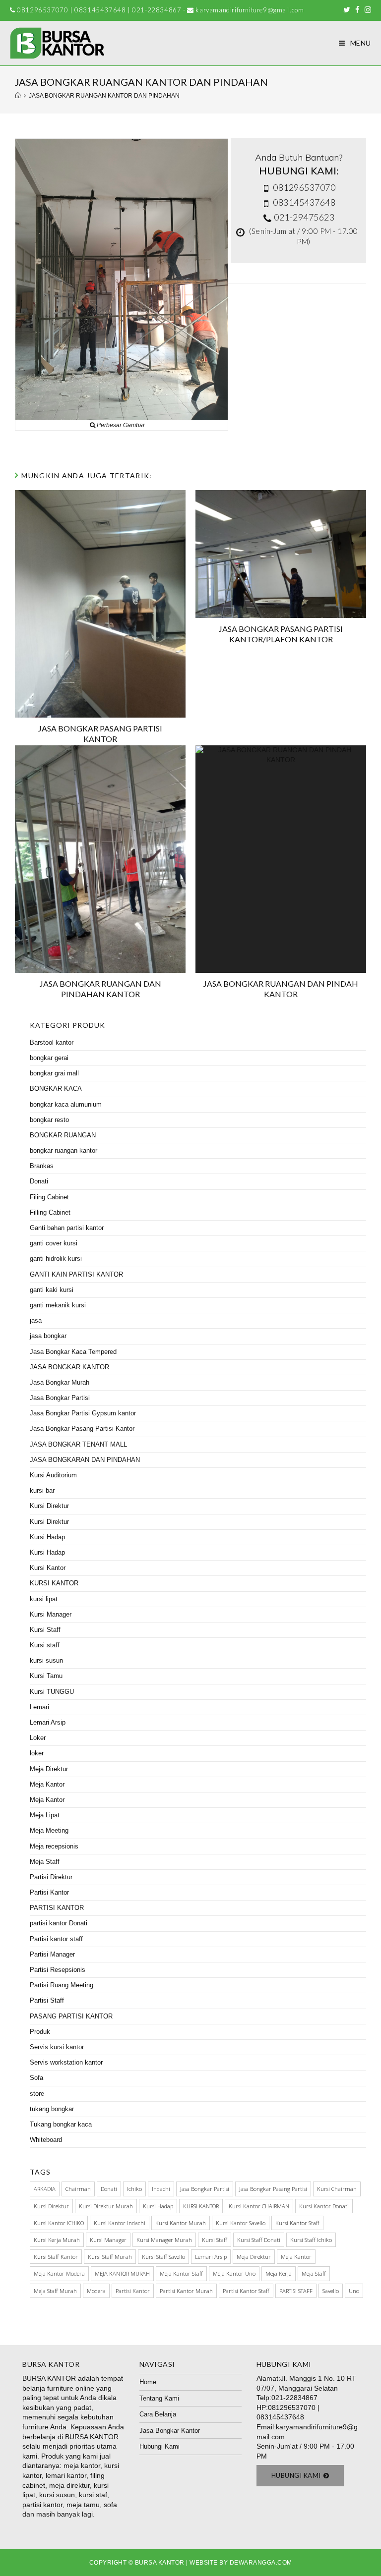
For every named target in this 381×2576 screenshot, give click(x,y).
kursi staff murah (110, 2257)
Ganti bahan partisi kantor (67, 1228)
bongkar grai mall (54, 1073)
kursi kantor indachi (120, 2223)
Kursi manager (108, 2240)
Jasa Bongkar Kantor (170, 2431)
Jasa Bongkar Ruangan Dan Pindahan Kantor (100, 989)
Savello (331, 2291)
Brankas (42, 1166)
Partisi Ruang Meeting (62, 1985)
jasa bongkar (48, 1336)
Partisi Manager (52, 1954)
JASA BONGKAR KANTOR (69, 1367)
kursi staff (215, 2240)
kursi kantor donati (324, 2206)
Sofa (36, 2078)
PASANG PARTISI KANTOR (71, 2016)
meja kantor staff (181, 2273)
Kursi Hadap (47, 1537)
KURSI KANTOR (54, 1583)
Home (148, 2382)
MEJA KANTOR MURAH (122, 2273)
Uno (354, 2291)
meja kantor (296, 2257)
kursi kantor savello (241, 2223)
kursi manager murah (164, 2240)
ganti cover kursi (54, 1243)
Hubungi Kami (159, 2446)
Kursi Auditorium (53, 1475)
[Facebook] (357, 10)
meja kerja (279, 2273)
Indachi (161, 2189)
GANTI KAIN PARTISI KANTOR (76, 1274)
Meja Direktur (49, 1769)
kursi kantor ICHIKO (59, 2223)
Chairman (78, 2189)
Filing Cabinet (49, 1197)
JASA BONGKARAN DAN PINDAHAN (85, 1460)
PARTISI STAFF (296, 2291)
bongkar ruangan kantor (63, 1150)
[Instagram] (367, 10)
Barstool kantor (52, 1042)
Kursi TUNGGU (52, 1692)
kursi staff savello (163, 2257)
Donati (39, 1181)
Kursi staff (45, 1645)
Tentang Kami (159, 2398)
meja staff (314, 2273)
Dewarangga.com (261, 2563)
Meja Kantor (47, 1784)
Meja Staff (45, 1862)
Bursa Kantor (160, 2563)
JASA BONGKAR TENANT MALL (78, 1444)
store (37, 2094)
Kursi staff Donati (259, 2240)
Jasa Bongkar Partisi (60, 1398)
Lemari (39, 1707)
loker (37, 1753)
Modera (96, 2291)
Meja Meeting (49, 1830)
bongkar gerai (49, 1058)
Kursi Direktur (49, 1506)
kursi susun (46, 1660)
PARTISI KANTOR (57, 1908)
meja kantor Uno (234, 2273)
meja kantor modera (59, 2273)
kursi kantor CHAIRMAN (259, 2206)
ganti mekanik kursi (58, 1305)
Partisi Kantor (49, 1892)
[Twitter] (347, 10)
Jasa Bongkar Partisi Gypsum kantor (83, 1413)
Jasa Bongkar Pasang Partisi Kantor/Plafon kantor (281, 634)
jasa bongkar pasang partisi (273, 2189)
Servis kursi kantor (57, 2047)
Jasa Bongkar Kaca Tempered (73, 1352)
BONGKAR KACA (56, 1089)
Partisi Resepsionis (58, 1970)
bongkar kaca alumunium (66, 1104)
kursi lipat (44, 1599)
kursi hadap (158, 2206)
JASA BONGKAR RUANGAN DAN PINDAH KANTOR (281, 989)
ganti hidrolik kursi (56, 1259)
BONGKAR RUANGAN (63, 1135)
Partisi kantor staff (56, 1939)
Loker (38, 1738)
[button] (300, 2476)
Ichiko (134, 2189)
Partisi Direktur (51, 1877)
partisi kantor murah (186, 2291)
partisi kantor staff (246, 2291)
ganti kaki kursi (52, 1290)
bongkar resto (49, 1120)
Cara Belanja (158, 2414)
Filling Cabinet (50, 1212)
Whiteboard (46, 2140)
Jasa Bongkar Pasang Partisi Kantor (100, 733)
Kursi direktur (51, 2206)
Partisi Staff (47, 2000)
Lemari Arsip (48, 1722)
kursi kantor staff (297, 2223)
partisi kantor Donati (59, 1923)
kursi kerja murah (57, 2240)
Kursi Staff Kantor (56, 2257)
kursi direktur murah (106, 2206)
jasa (36, 1320)
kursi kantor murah (181, 2223)
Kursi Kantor (48, 1568)
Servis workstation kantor (66, 2062)
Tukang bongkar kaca (61, 2124)
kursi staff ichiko (311, 2240)
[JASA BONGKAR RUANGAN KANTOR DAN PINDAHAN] (122, 279)
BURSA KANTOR (49, 2378)
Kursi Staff (45, 1630)
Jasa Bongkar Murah (60, 1382)
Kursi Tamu (46, 1676)
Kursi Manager (51, 1614)
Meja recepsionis (54, 1846)
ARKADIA (45, 2189)
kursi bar (42, 1490)
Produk (40, 2032)
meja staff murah (55, 2291)
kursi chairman (337, 2189)
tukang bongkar (52, 2109)
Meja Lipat (45, 1815)
